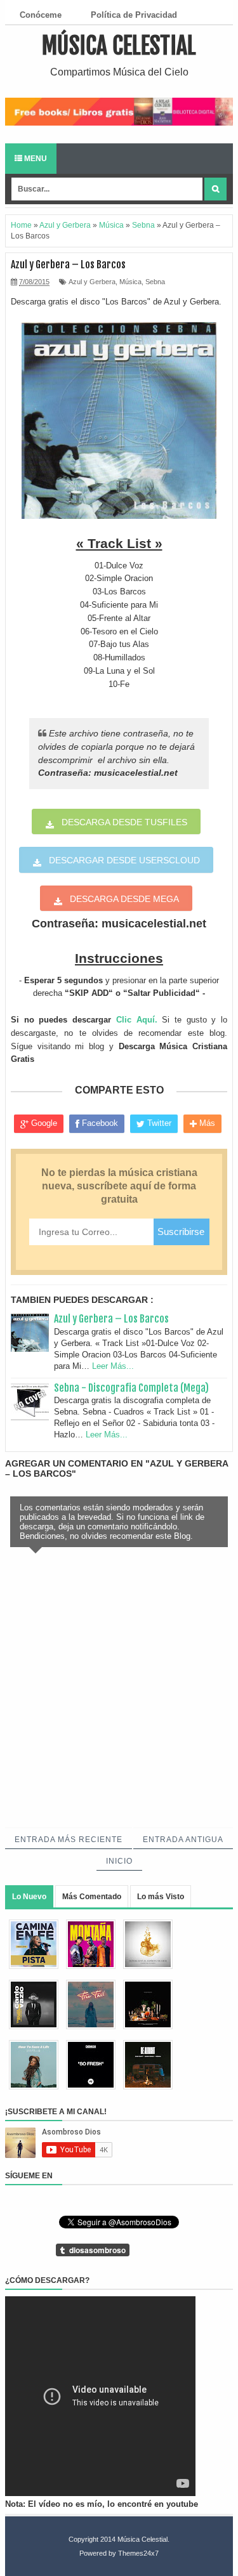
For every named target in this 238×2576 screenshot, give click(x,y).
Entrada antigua (183, 1840)
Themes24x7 (138, 2553)
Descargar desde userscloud (124, 860)
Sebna (155, 282)
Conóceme (41, 15)
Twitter (158, 1123)
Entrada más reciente (69, 1840)
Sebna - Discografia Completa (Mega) (131, 1388)
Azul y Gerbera (92, 282)
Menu (35, 159)
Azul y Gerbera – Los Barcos (111, 1319)
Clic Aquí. (137, 1020)
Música (130, 282)
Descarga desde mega (124, 899)
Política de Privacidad (134, 15)
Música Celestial (119, 46)
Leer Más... (113, 1366)
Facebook (99, 1123)
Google (43, 1123)
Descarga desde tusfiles (124, 822)
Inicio (119, 1861)
